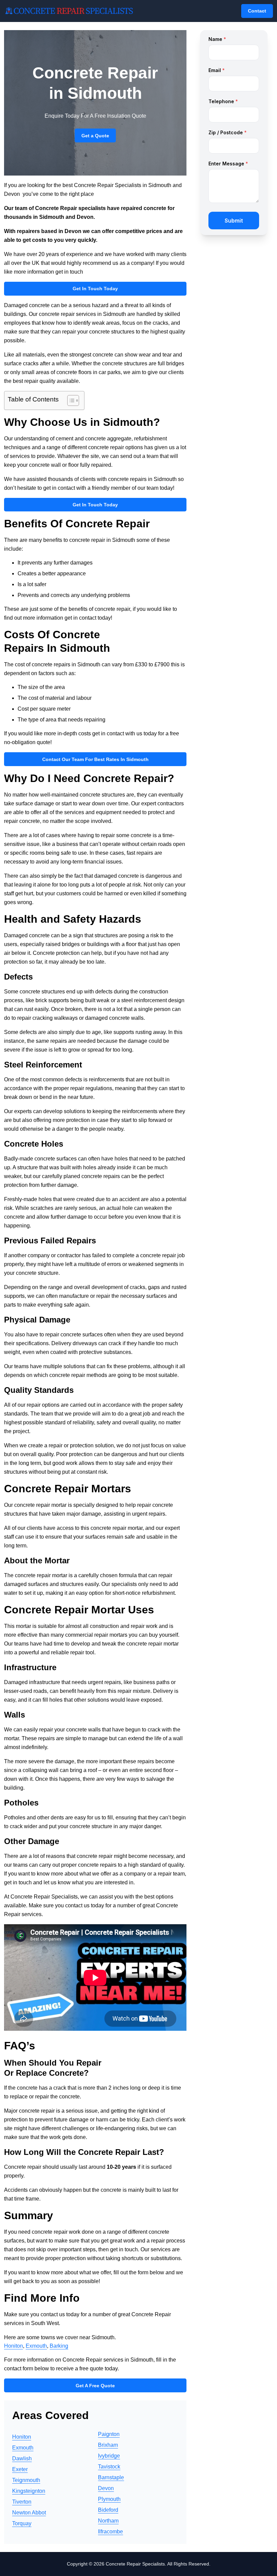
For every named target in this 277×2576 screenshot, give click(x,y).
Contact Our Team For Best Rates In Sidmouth (95, 759)
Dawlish (22, 2458)
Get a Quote (95, 136)
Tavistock (109, 2467)
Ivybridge (109, 2456)
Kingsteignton (29, 2491)
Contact (257, 11)
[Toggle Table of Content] (70, 400)
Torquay (22, 2523)
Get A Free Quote (95, 2386)
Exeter (20, 2469)
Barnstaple (111, 2477)
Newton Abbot (29, 2513)
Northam (108, 2521)
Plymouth (109, 2499)
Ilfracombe (110, 2532)
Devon (106, 2488)
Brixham (108, 2445)
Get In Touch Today (95, 289)
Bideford (108, 2510)
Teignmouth (26, 2480)
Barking (59, 2346)
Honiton (14, 2346)
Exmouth (36, 2346)
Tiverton (22, 2502)
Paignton (109, 2434)
